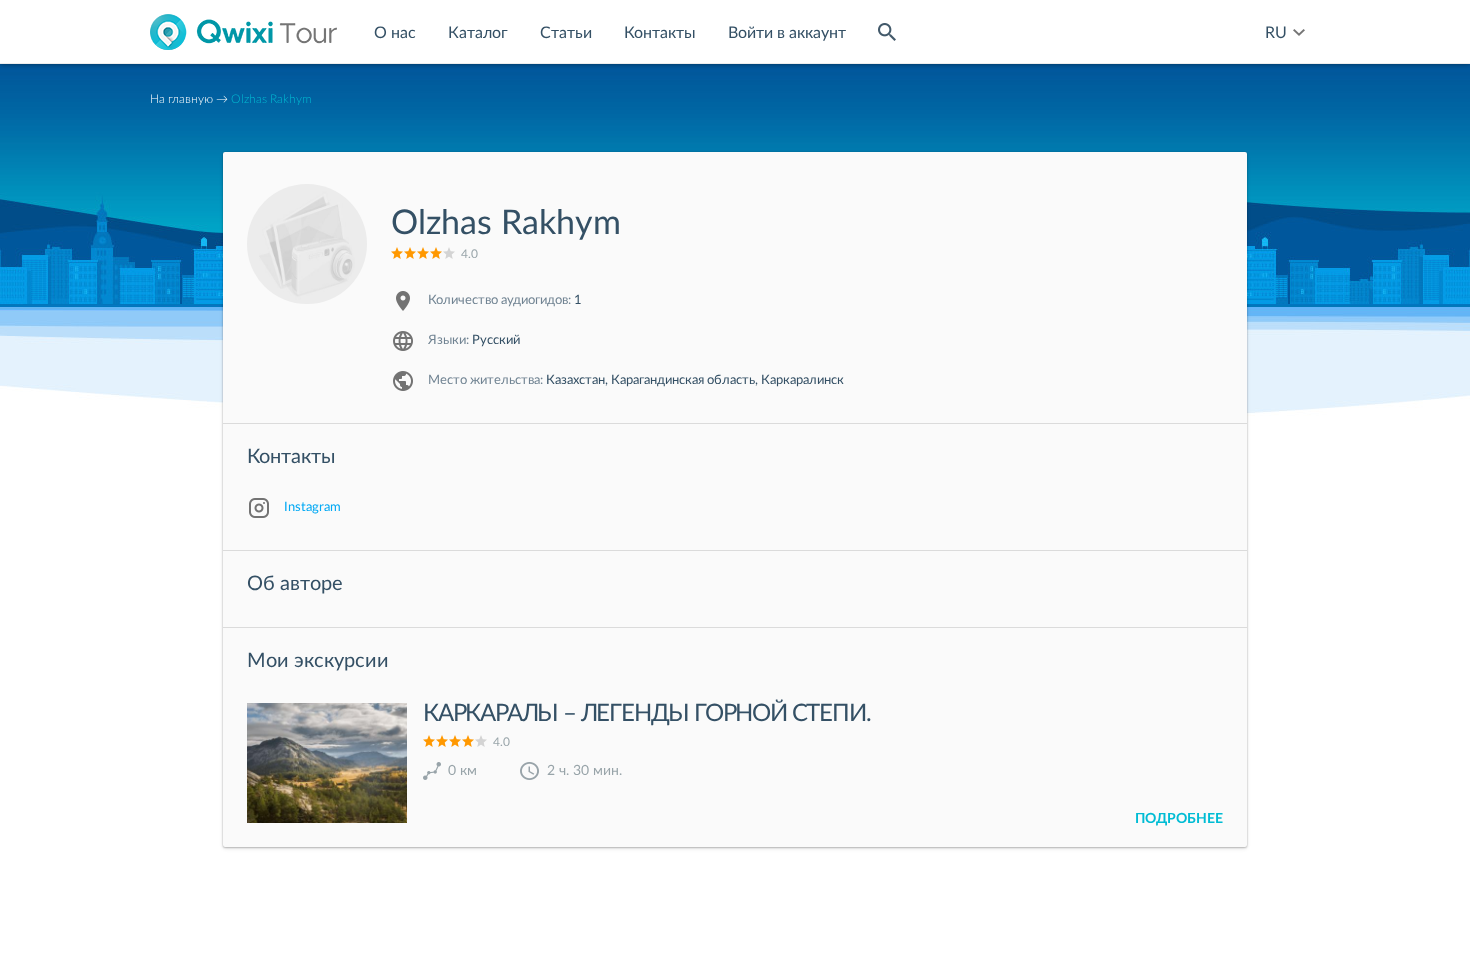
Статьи (566, 33)
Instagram (312, 507)
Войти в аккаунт (787, 33)
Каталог (478, 33)
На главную (181, 99)
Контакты (660, 33)
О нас (395, 33)
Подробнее (1179, 819)
